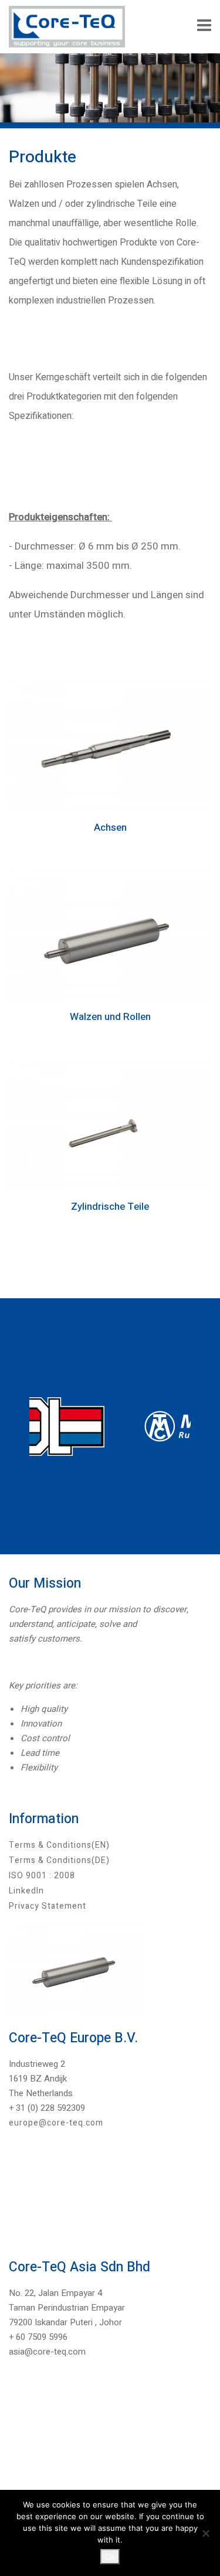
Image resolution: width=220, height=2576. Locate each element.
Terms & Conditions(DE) (59, 1860)
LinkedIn (26, 1891)
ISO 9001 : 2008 (42, 1876)
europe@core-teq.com (56, 2123)
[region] (110, 1426)
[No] (205, 2533)
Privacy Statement (48, 1906)
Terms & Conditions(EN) (59, 1845)
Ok (110, 2557)
